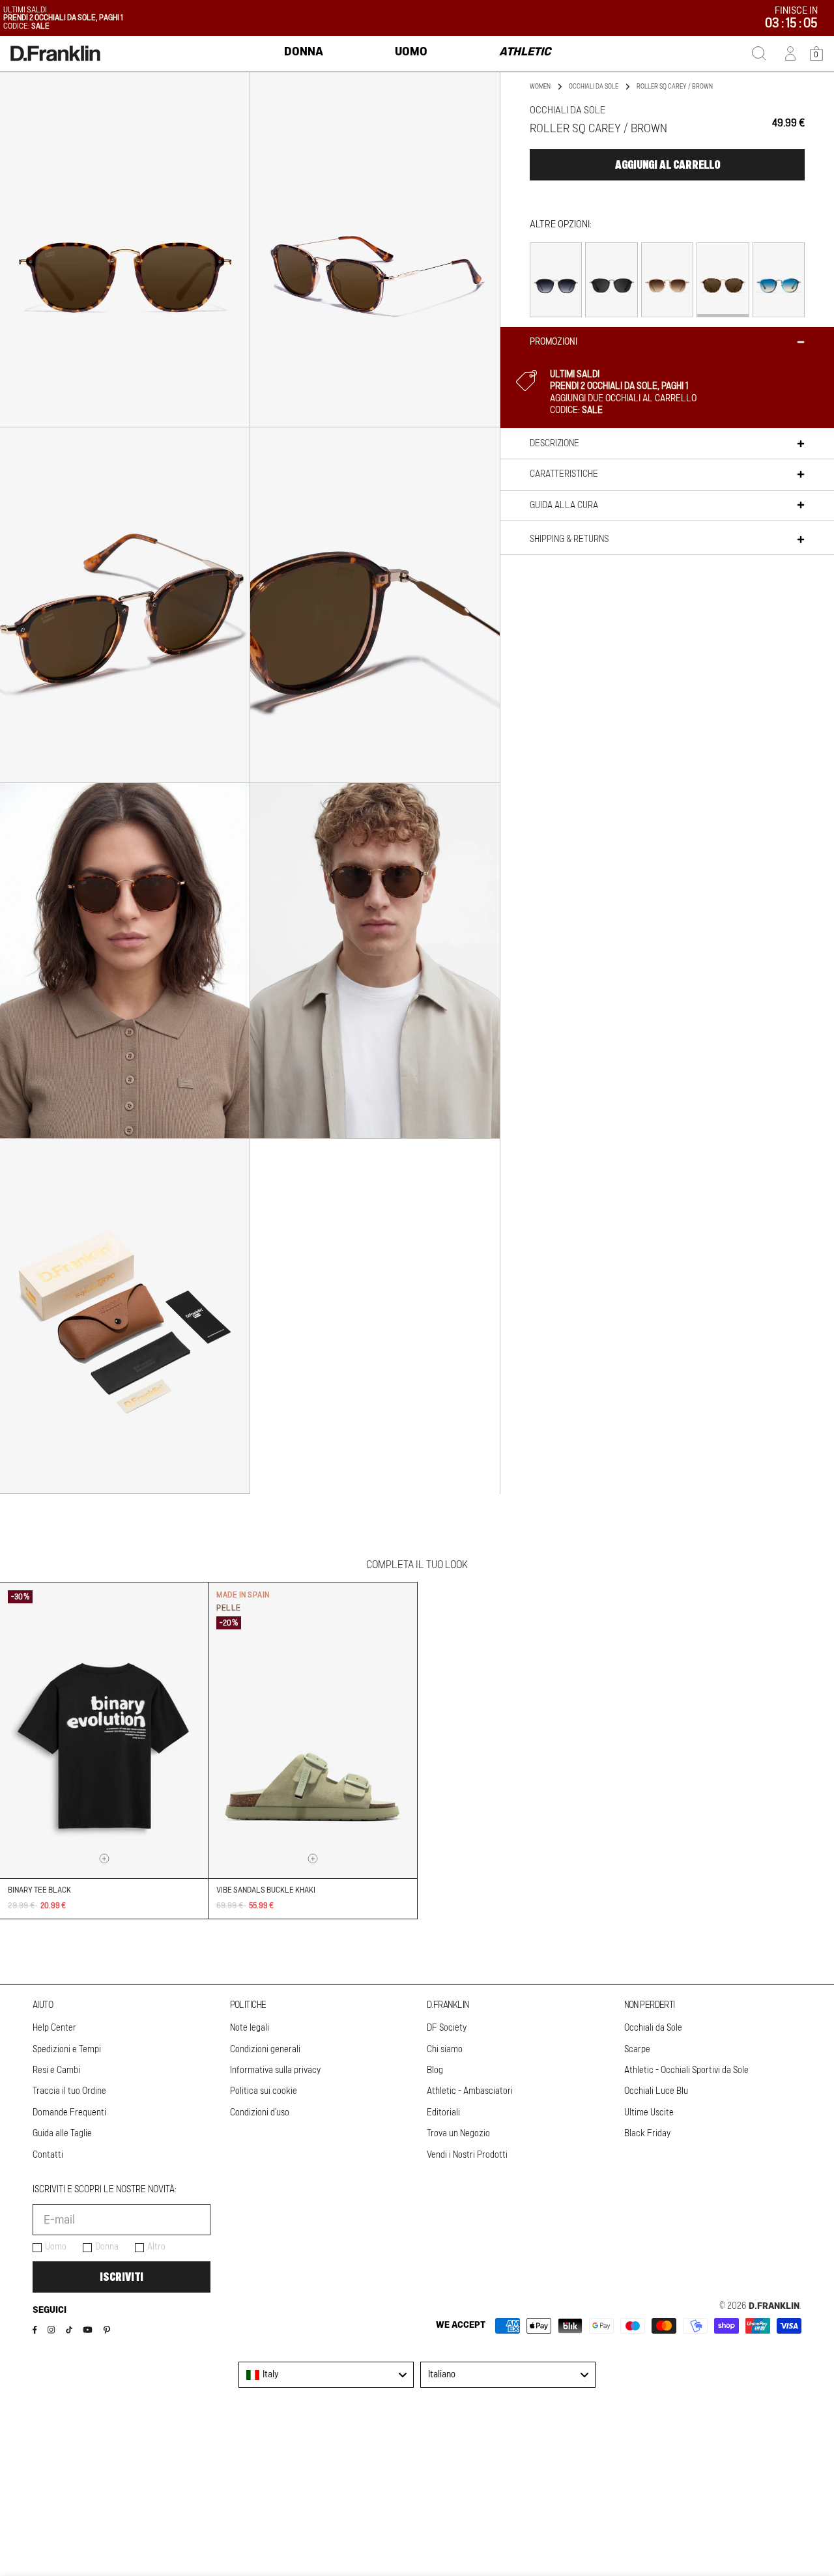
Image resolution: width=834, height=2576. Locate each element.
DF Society (447, 2028)
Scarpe (637, 2050)
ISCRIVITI (122, 2277)
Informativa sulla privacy (275, 2070)
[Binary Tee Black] (104, 1730)
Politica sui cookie (264, 2091)
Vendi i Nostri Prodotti (467, 2155)
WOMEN (540, 87)
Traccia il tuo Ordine (69, 2091)
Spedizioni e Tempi (67, 2050)
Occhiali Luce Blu (656, 2091)
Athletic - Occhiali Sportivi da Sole (686, 2070)
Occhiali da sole (594, 87)
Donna (107, 2247)
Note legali (250, 2028)
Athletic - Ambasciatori (470, 2091)
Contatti (48, 2155)
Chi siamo (445, 2050)
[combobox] (326, 2375)
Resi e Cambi (56, 2070)
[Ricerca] (759, 53)
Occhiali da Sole (653, 2028)
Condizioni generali (265, 2050)
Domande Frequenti (69, 2113)
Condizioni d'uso (260, 2113)
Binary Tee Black (39, 1890)
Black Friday (647, 2134)
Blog (435, 2070)
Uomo (56, 2247)
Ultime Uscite (649, 2113)
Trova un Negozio (458, 2134)
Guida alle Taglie (62, 2134)
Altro (156, 2247)
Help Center (54, 2028)
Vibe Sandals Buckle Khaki (266, 1890)
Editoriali (443, 2113)
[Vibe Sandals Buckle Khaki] (312, 1730)
